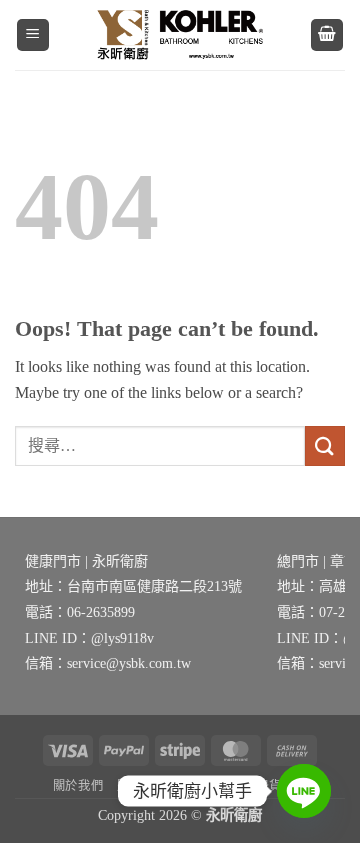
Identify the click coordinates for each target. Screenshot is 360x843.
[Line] (304, 791)
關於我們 (78, 786)
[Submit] (325, 445)
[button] (33, 35)
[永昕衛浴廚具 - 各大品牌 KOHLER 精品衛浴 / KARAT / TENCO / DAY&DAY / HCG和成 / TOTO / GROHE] (180, 34)
